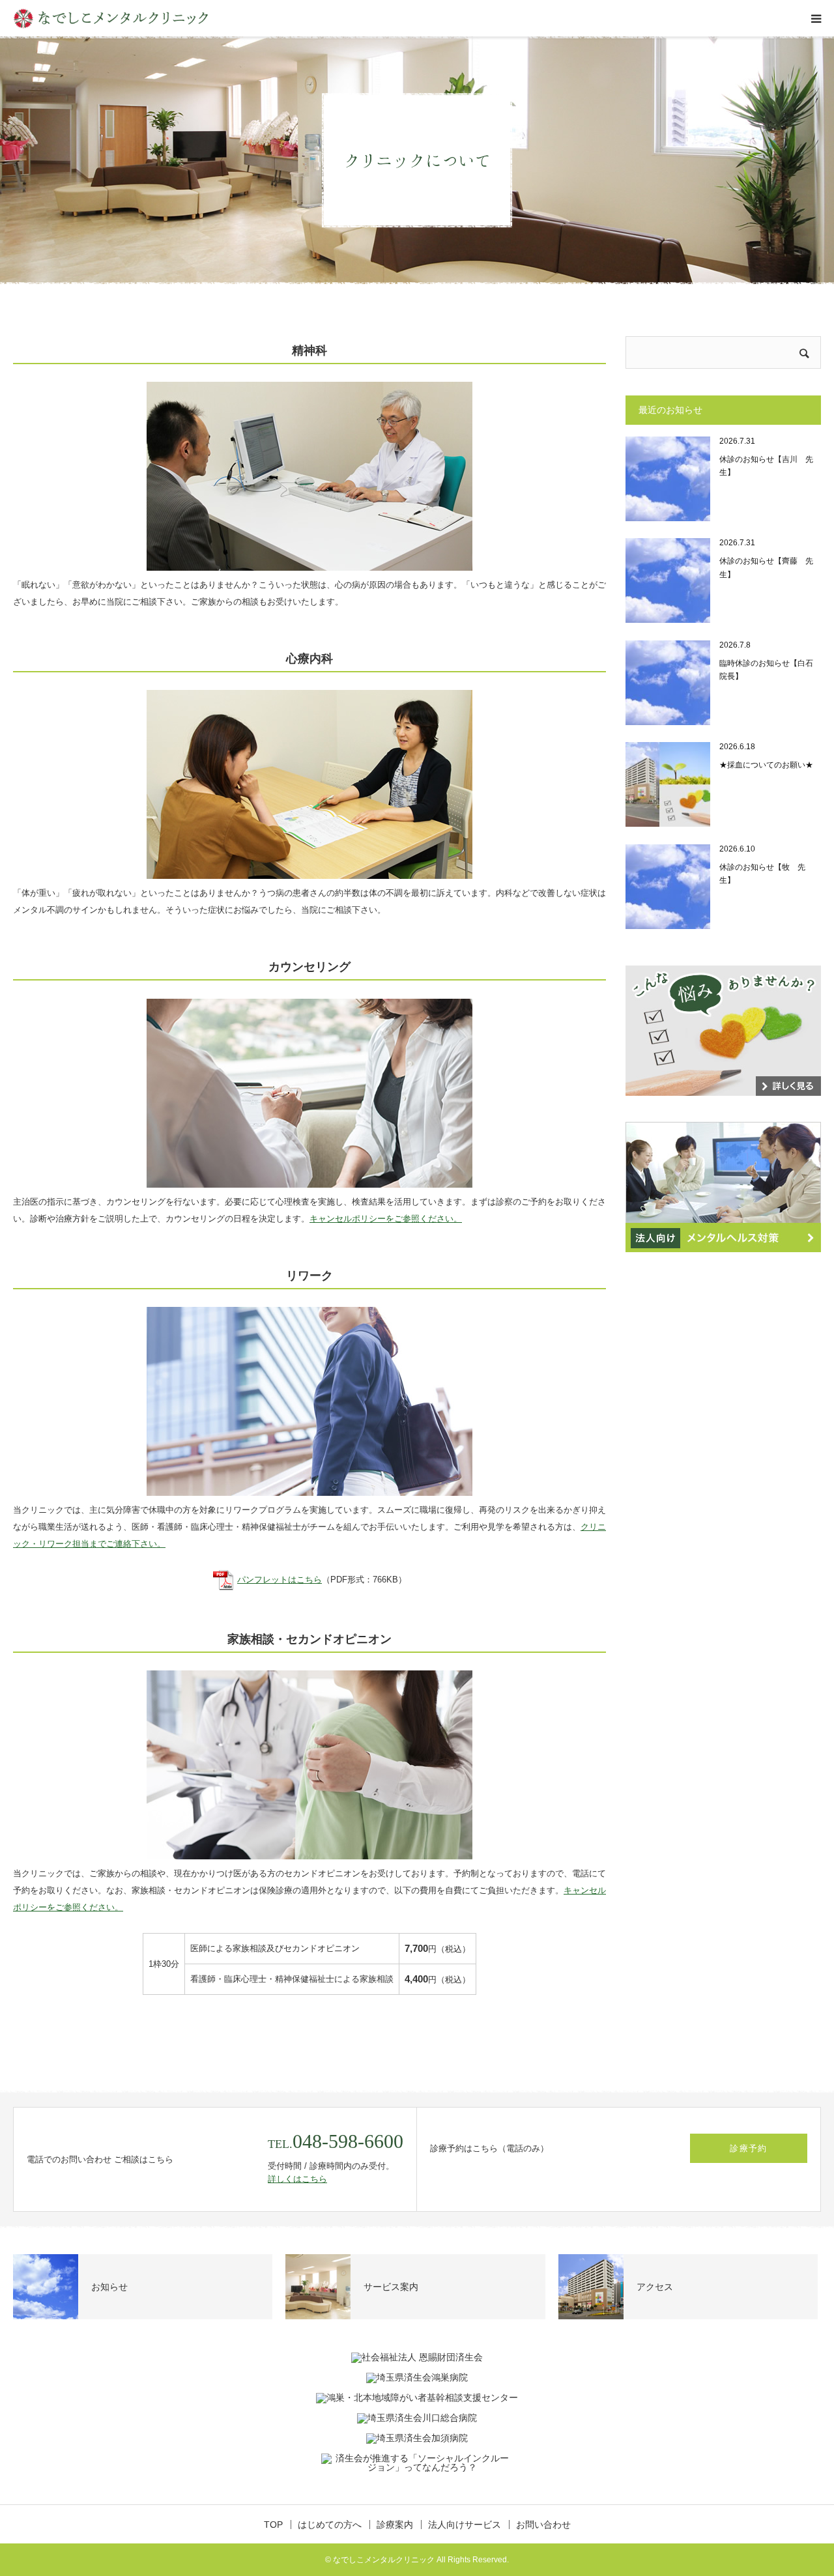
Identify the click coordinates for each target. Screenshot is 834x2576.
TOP (273, 2525)
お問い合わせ (543, 2525)
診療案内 (395, 2525)
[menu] (816, 18)
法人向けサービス (465, 2525)
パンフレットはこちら (280, 1580)
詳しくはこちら (297, 2179)
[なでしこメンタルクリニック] (111, 19)
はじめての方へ (330, 2525)
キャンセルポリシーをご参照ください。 (386, 1219)
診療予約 (748, 2148)
